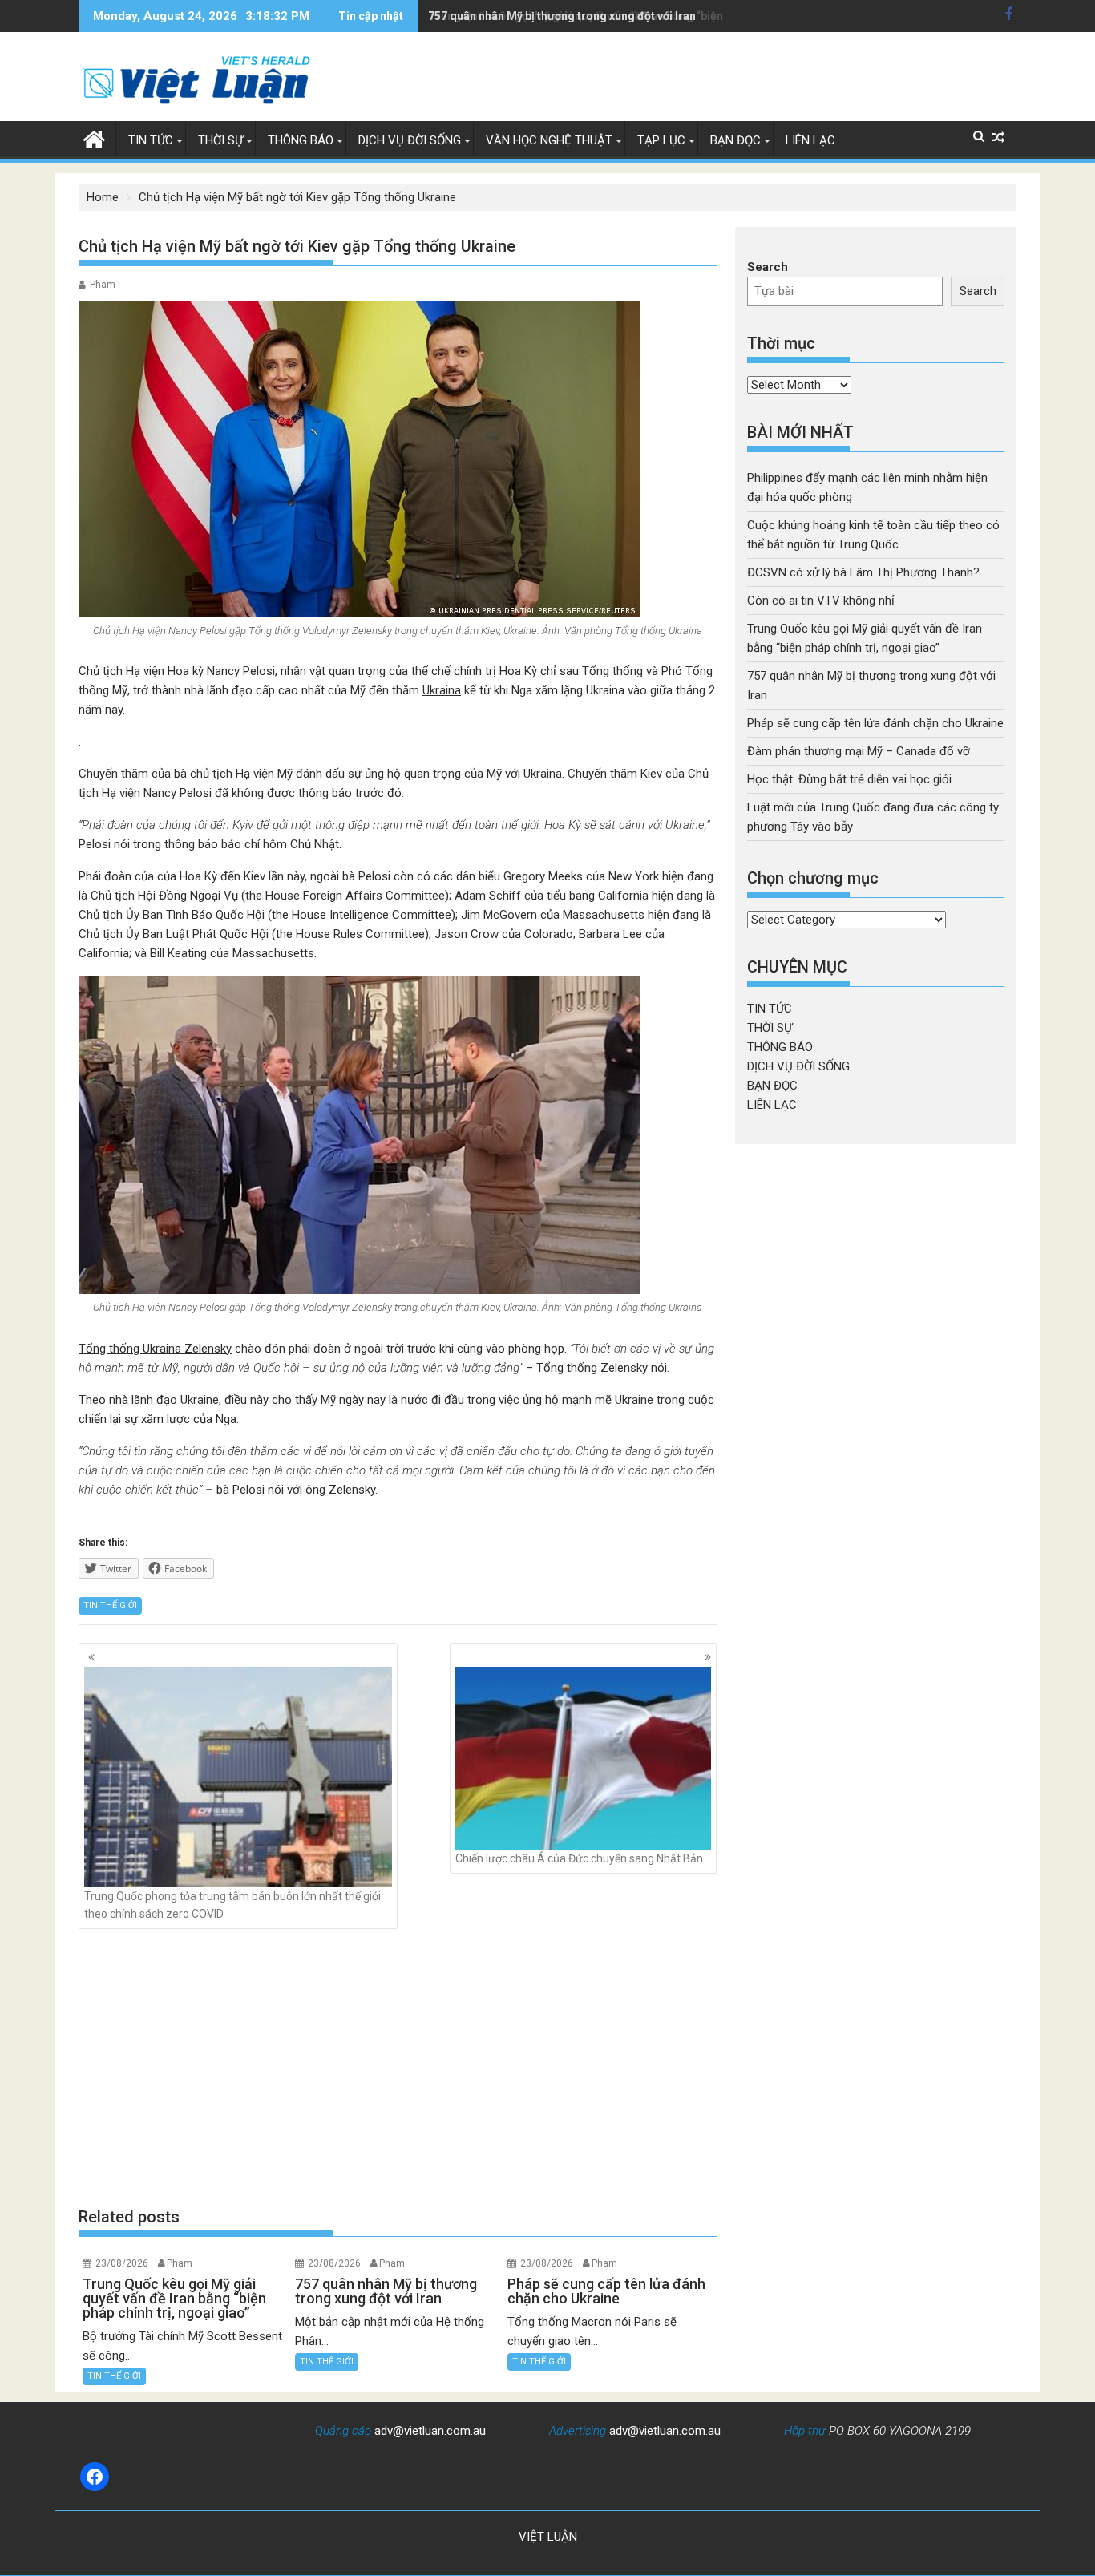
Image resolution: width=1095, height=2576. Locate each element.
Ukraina (442, 690)
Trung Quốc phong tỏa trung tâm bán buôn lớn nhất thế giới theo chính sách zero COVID (232, 1905)
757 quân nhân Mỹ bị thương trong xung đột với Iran (562, 16)
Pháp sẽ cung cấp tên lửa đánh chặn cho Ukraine (875, 723)
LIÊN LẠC (810, 140)
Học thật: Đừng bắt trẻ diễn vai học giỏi (849, 779)
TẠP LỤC (661, 140)
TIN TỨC (151, 140)
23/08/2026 (122, 2263)
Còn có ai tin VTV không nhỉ (821, 601)
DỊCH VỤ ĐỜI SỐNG (410, 140)
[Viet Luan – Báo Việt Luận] (94, 138)
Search (768, 267)
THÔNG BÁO (301, 140)
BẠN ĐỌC (735, 140)
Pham (103, 285)
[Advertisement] (398, 2067)
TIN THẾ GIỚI (110, 1605)
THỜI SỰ (220, 140)
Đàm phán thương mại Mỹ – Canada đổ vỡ (859, 751)
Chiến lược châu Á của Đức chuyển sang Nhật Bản (579, 1858)
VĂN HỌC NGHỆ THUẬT (549, 140)
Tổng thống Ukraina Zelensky (155, 1349)
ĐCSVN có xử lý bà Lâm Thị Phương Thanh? (863, 572)
